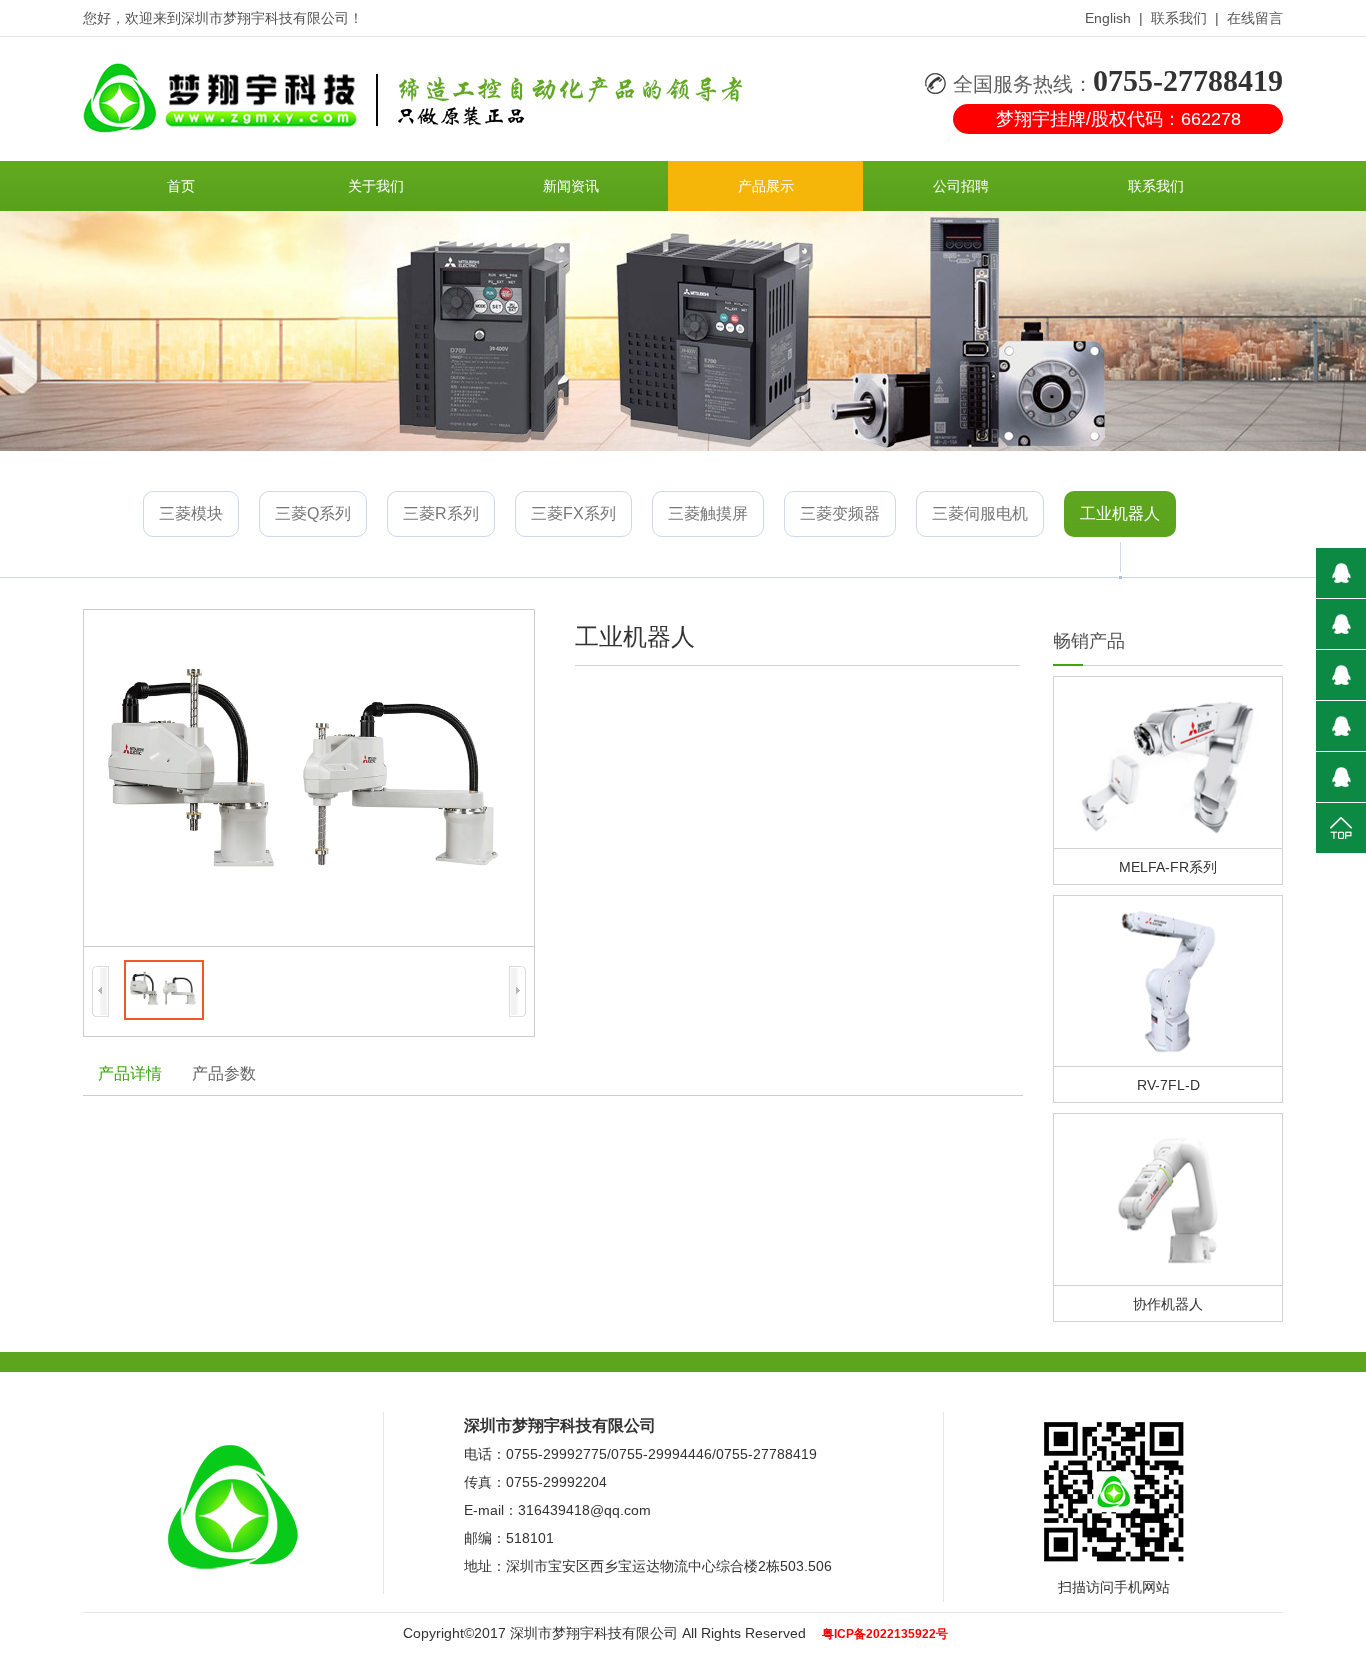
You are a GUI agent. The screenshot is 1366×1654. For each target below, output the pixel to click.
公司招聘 (961, 186)
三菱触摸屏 (708, 513)
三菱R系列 (441, 513)
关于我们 (376, 186)
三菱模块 (191, 513)
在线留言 (1255, 18)
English (1108, 18)
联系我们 (1179, 18)
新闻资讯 (571, 186)
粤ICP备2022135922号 (885, 1634)
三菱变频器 (840, 513)
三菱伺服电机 (980, 513)
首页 (181, 186)
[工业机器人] (309, 778)
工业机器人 (1120, 513)
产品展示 (766, 186)
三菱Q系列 (313, 513)
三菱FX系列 (573, 513)
